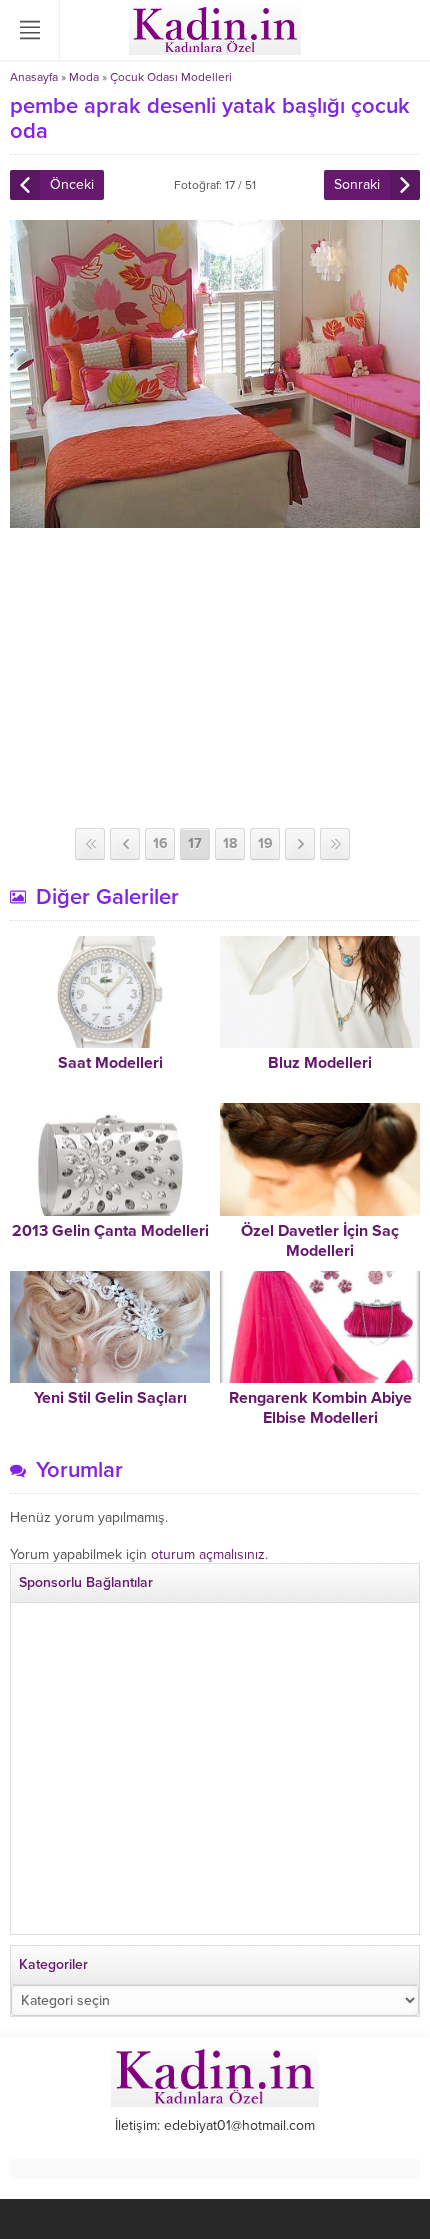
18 (230, 843)
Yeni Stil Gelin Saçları (110, 1398)
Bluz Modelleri (320, 1063)
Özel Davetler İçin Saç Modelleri (320, 1241)
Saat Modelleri (110, 1063)
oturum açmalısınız (208, 1554)
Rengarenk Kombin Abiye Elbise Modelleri (320, 1408)
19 (265, 843)
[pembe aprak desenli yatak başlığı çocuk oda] (215, 519)
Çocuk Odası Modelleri (171, 77)
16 (160, 843)
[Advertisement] (215, 678)
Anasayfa (34, 77)
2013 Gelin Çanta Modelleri (110, 1231)
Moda (84, 77)
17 (195, 843)
